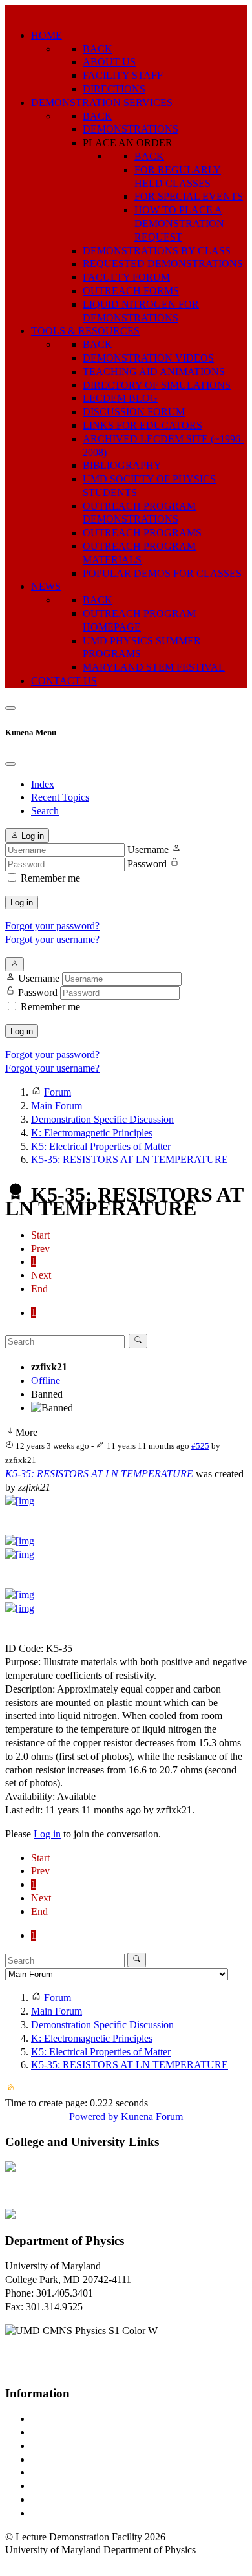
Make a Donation (67, 2486)
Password (147, 864)
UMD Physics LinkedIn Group (95, 2499)
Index (43, 784)
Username (148, 850)
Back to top (29, 2563)
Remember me (50, 878)
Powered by (94, 2116)
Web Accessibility (68, 2513)
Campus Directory (68, 2419)
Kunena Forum (152, 2116)
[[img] (20, 1501)
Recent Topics (60, 797)
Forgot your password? (52, 926)
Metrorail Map (60, 2459)
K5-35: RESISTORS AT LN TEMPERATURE (99, 1474)
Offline (46, 1380)
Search (45, 811)
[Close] (10, 764)
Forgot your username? (52, 939)
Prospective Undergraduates (88, 2432)
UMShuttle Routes (69, 2472)
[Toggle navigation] (10, 708)
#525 (200, 1446)
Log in (22, 903)
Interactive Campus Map (81, 2446)
